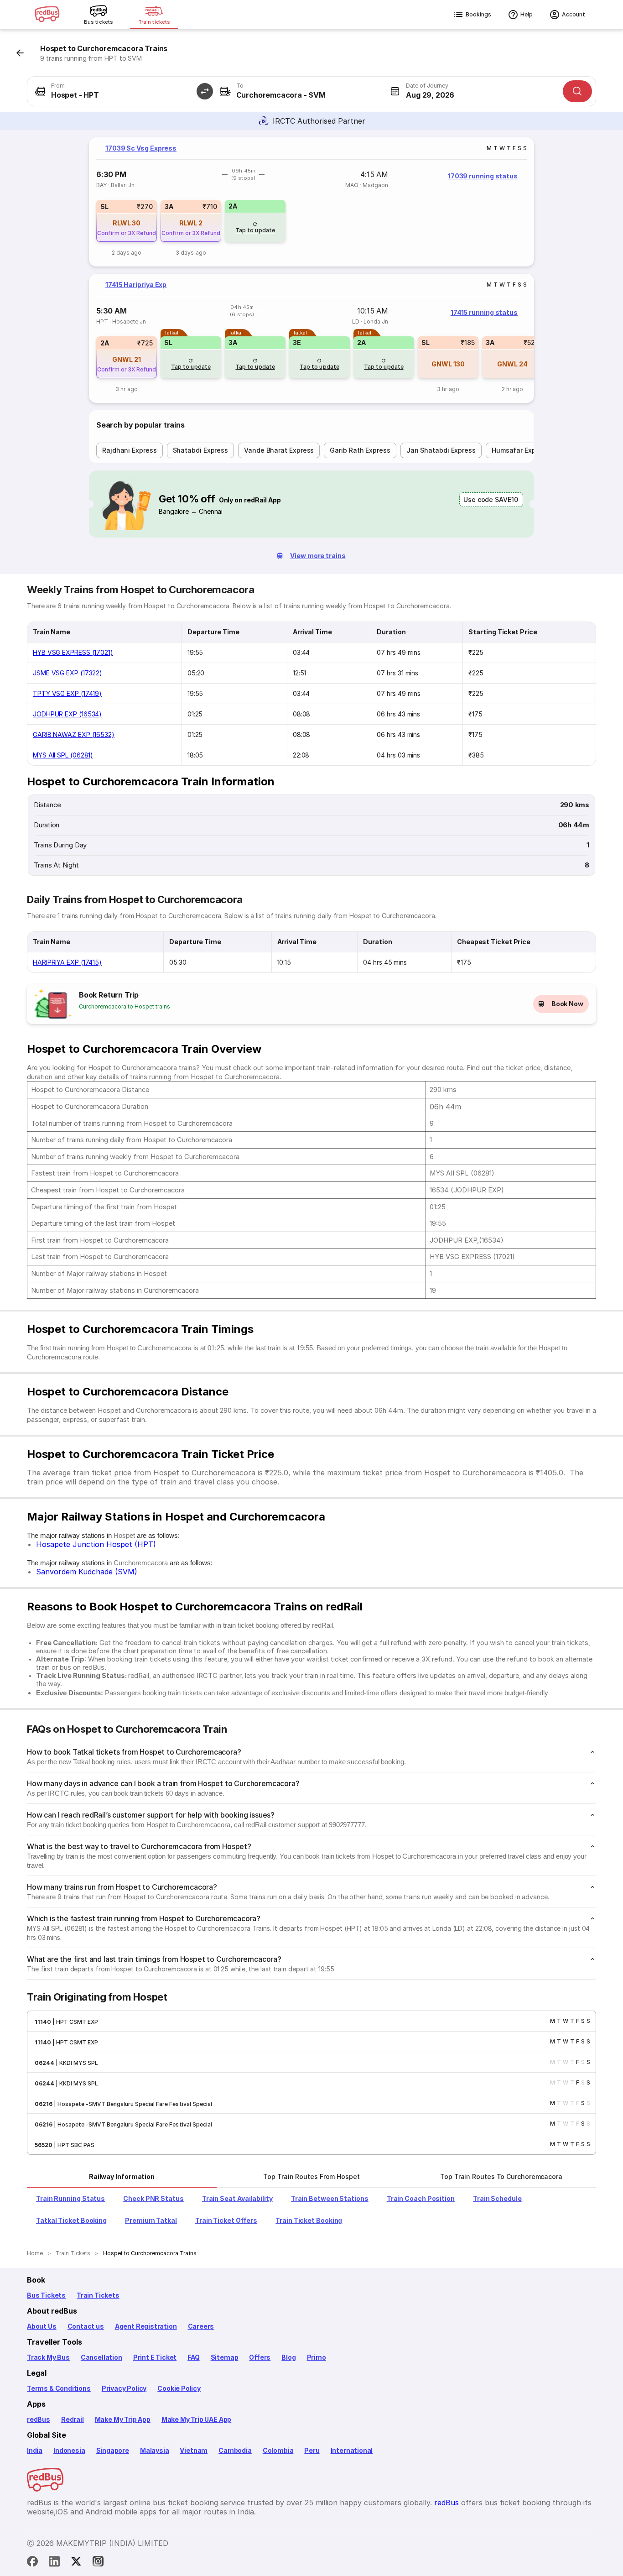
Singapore (113, 2450)
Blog (288, 2357)
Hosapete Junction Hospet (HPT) (96, 1544)
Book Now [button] (567, 1004)
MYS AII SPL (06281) (63, 755)
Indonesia (69, 2450)
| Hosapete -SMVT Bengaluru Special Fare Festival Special (132, 2104)
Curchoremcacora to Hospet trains (125, 1006)
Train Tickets (98, 2295)
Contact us (86, 2326)
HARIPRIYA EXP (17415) (67, 962)
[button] (205, 91)
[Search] (577, 91)
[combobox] (116, 91)
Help (527, 14)
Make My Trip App (123, 2419)
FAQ (193, 2357)
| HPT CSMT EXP (75, 2022)
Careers (201, 2326)
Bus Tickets (46, 2295)
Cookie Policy (179, 2388)
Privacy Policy (124, 2388)
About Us (42, 2326)
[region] (311, 202)
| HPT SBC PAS (73, 2145)
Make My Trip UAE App (196, 2419)
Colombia (278, 2450)
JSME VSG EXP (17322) (67, 673)
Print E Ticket (155, 2357)
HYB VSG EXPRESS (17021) (73, 652)
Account (574, 14)
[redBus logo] (47, 15)
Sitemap (225, 2357)
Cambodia (235, 2450)
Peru (312, 2450)
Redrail (73, 2419)
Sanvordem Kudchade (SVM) (87, 1572)
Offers (260, 2357)
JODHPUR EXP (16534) (67, 714)
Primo (317, 2357)
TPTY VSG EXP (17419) (67, 693)
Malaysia (155, 2450)
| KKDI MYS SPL (76, 2063)
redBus (39, 2419)
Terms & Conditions (59, 2388)
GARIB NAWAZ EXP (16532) (74, 734)
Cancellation (101, 2357)
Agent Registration (146, 2326)
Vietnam (194, 2450)
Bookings (478, 14)
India (35, 2450)
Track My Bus (48, 2357)
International (352, 2450)
